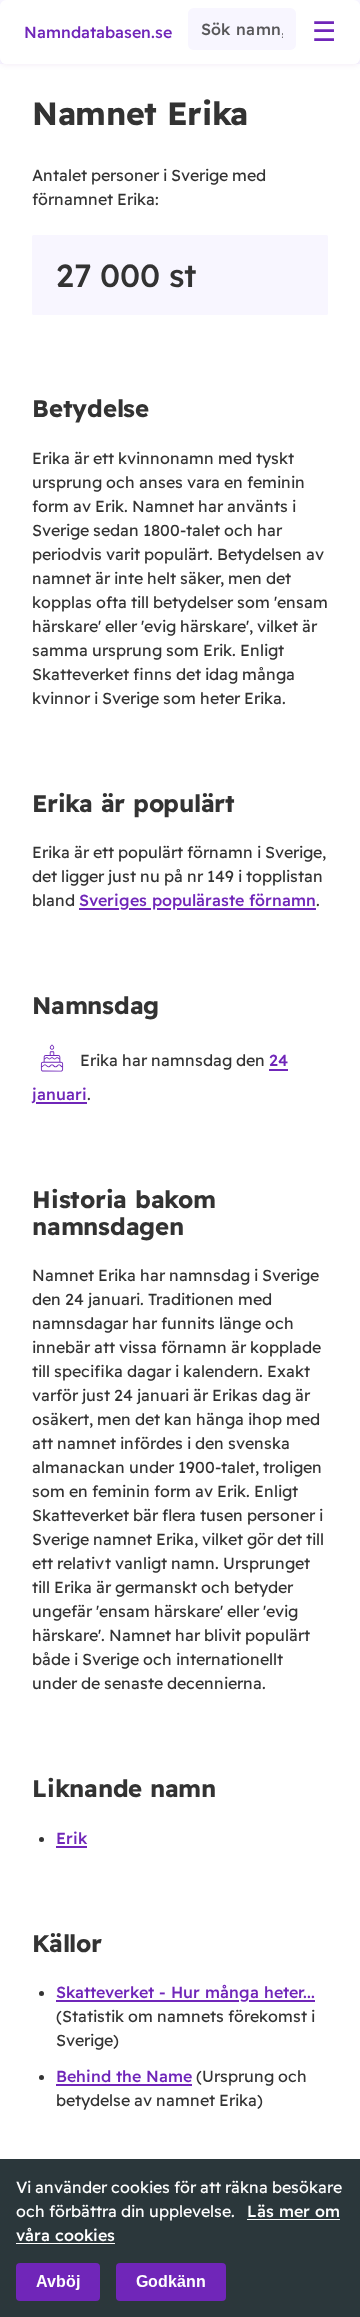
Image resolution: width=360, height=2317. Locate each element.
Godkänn (171, 2281)
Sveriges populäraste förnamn (197, 900)
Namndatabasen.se (98, 32)
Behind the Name (124, 2076)
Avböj (58, 2281)
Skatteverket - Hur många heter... (185, 1992)
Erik (71, 1838)
